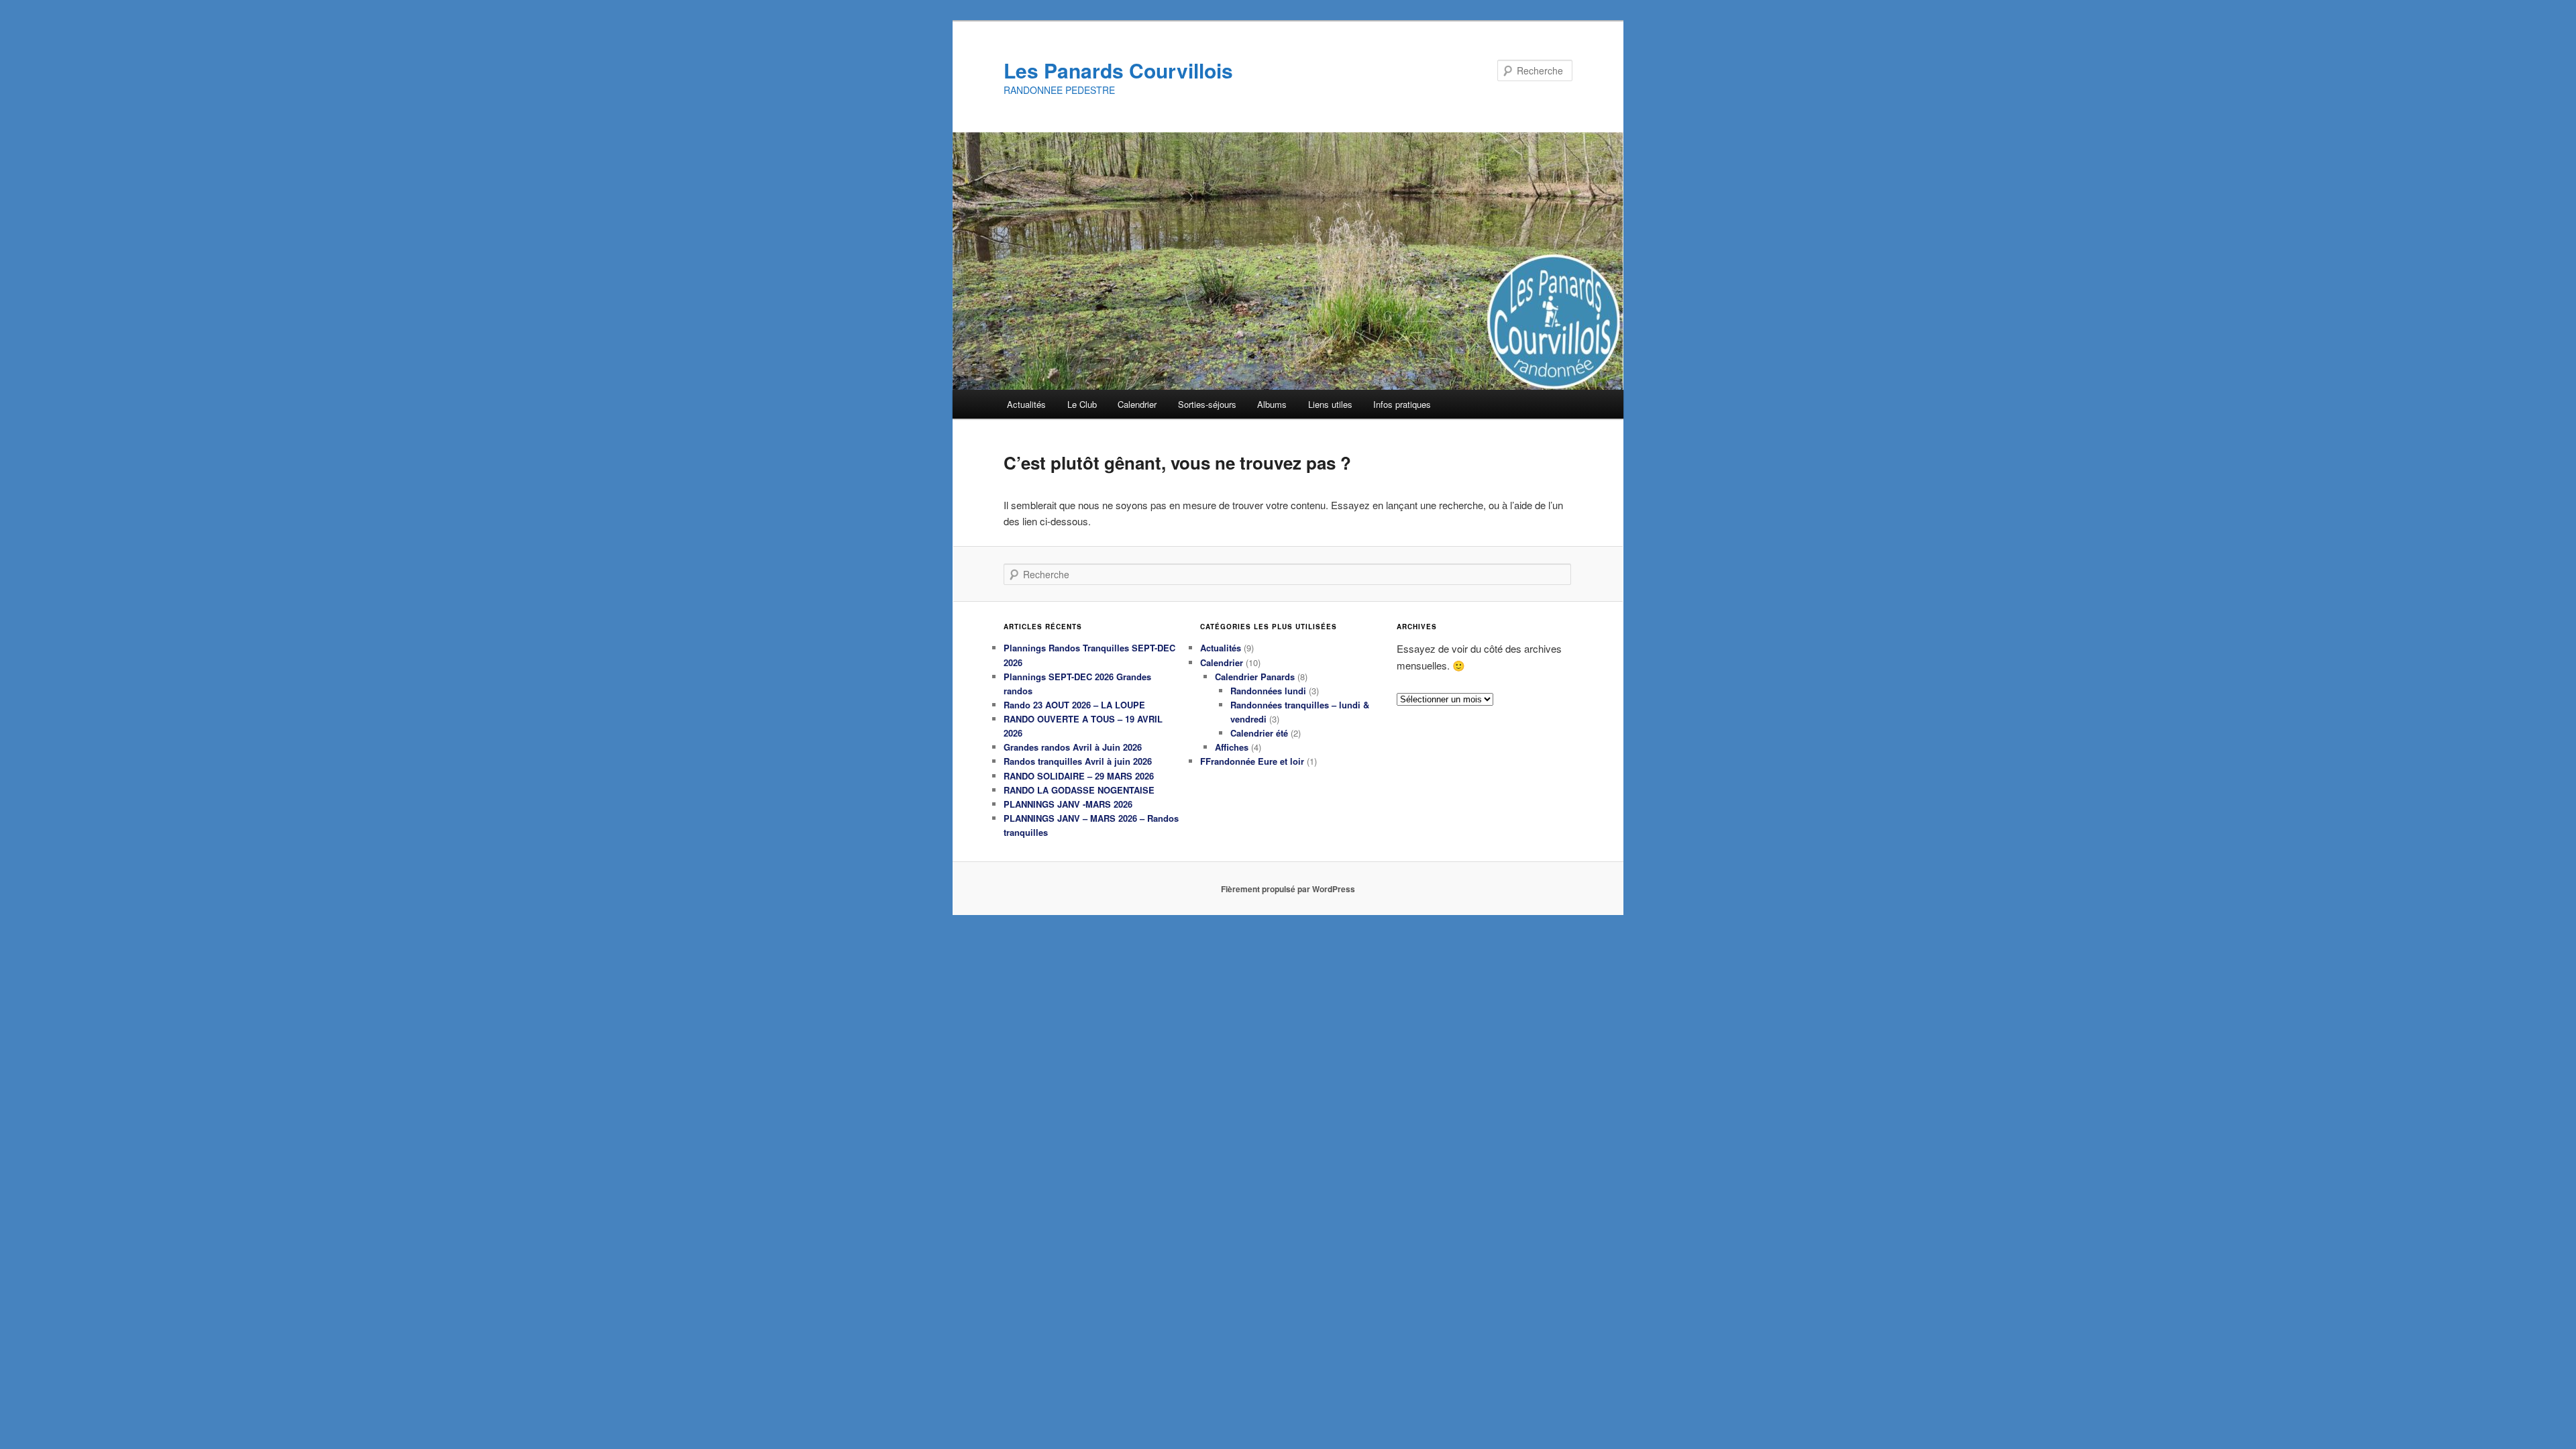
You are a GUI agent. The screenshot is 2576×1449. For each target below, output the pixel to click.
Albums (1272, 404)
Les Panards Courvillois (1118, 70)
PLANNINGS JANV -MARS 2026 (1068, 804)
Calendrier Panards (1255, 677)
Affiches (1232, 747)
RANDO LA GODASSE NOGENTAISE (1079, 790)
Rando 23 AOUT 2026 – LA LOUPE (1074, 705)
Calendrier (1137, 404)
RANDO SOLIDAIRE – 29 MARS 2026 (1079, 776)
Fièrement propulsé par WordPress (1288, 889)
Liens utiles (1330, 404)
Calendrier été (1259, 733)
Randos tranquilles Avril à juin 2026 (1078, 761)
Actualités (1026, 404)
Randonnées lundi (1268, 691)
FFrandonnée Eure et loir (1252, 761)
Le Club (1082, 404)
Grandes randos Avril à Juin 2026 (1073, 747)
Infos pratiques (1402, 404)
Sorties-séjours (1207, 404)
